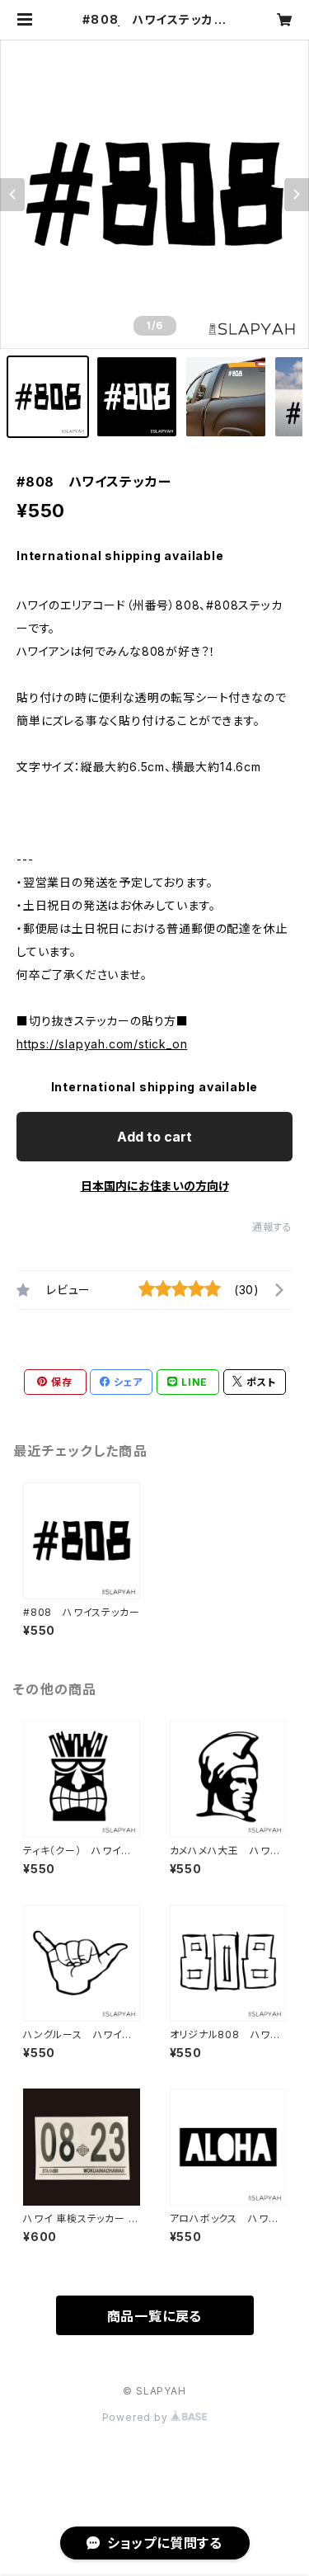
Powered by (137, 2417)
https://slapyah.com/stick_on (102, 1044)
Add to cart (154, 1137)
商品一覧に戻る (155, 2316)
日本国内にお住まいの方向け (155, 1186)
